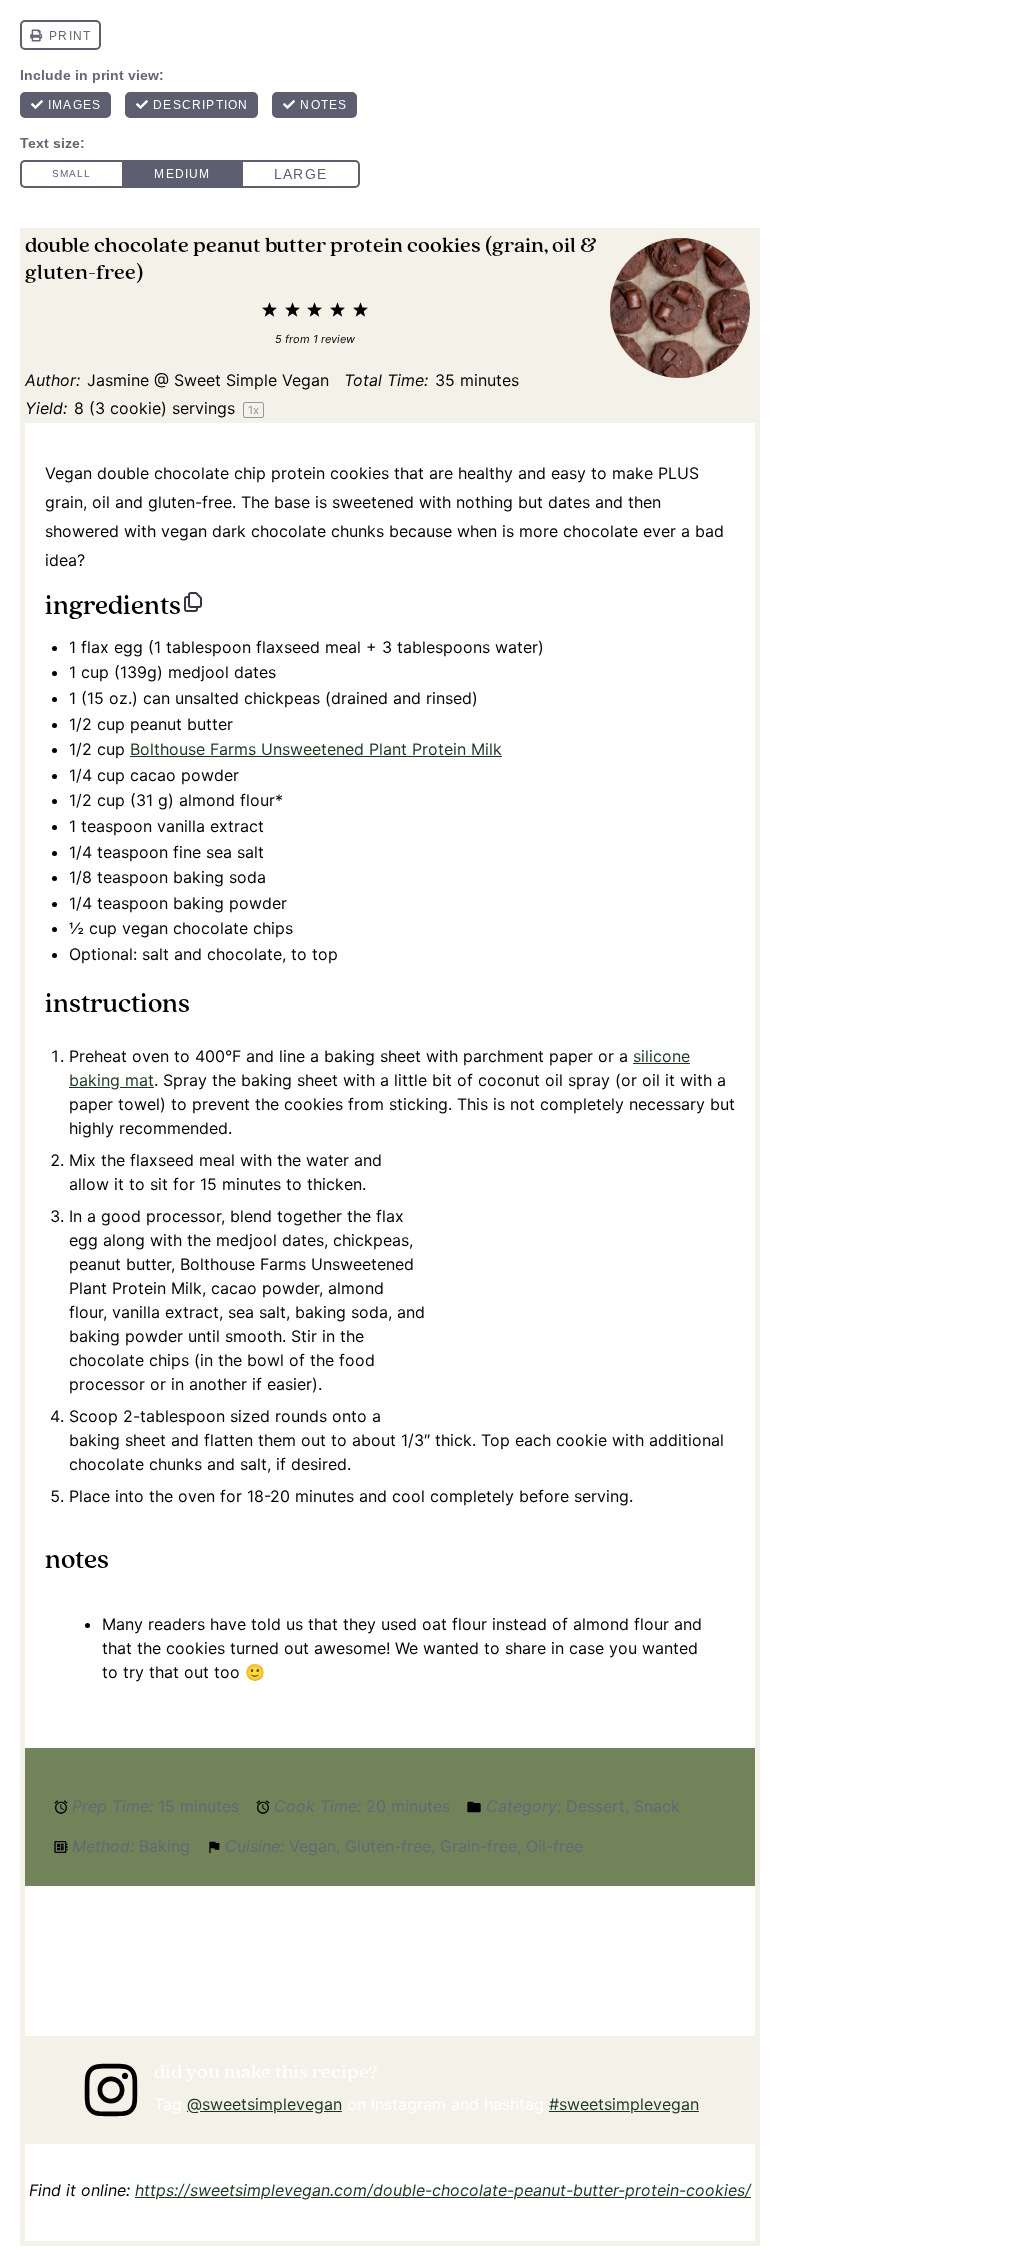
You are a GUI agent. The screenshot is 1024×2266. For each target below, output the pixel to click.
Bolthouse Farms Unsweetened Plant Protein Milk (316, 749)
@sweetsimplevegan (264, 2104)
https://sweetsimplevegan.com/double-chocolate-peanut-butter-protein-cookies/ (443, 2190)
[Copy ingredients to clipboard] (193, 602)
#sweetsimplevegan (624, 2104)
